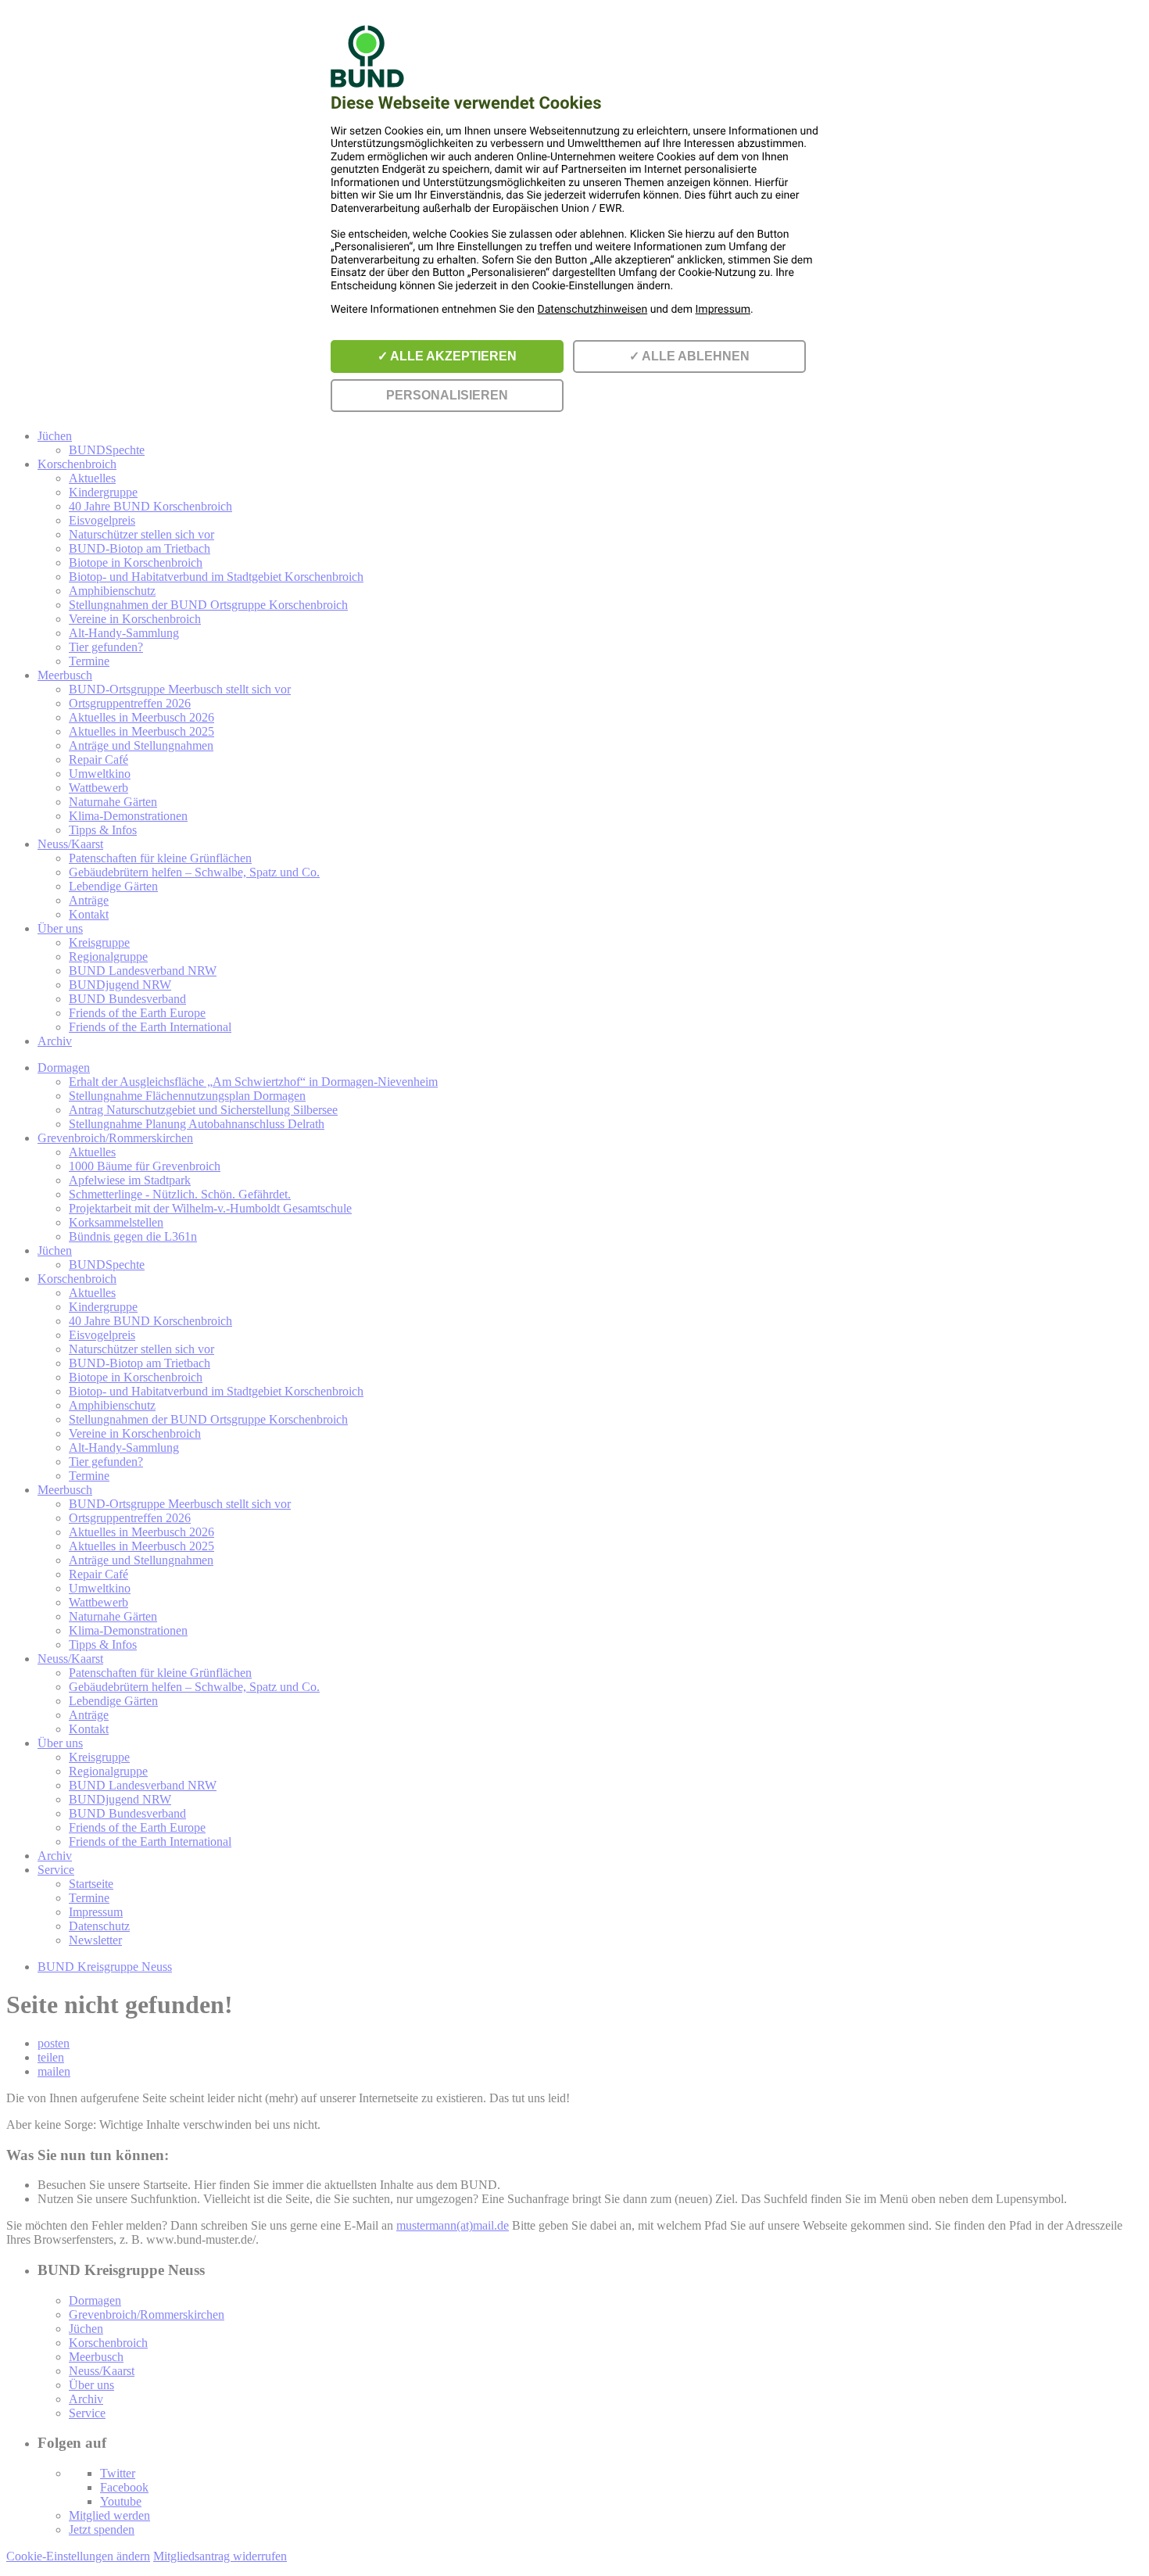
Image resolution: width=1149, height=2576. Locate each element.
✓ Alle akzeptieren (447, 356)
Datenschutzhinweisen (593, 310)
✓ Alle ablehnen (689, 356)
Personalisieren (447, 395)
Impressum (723, 310)
